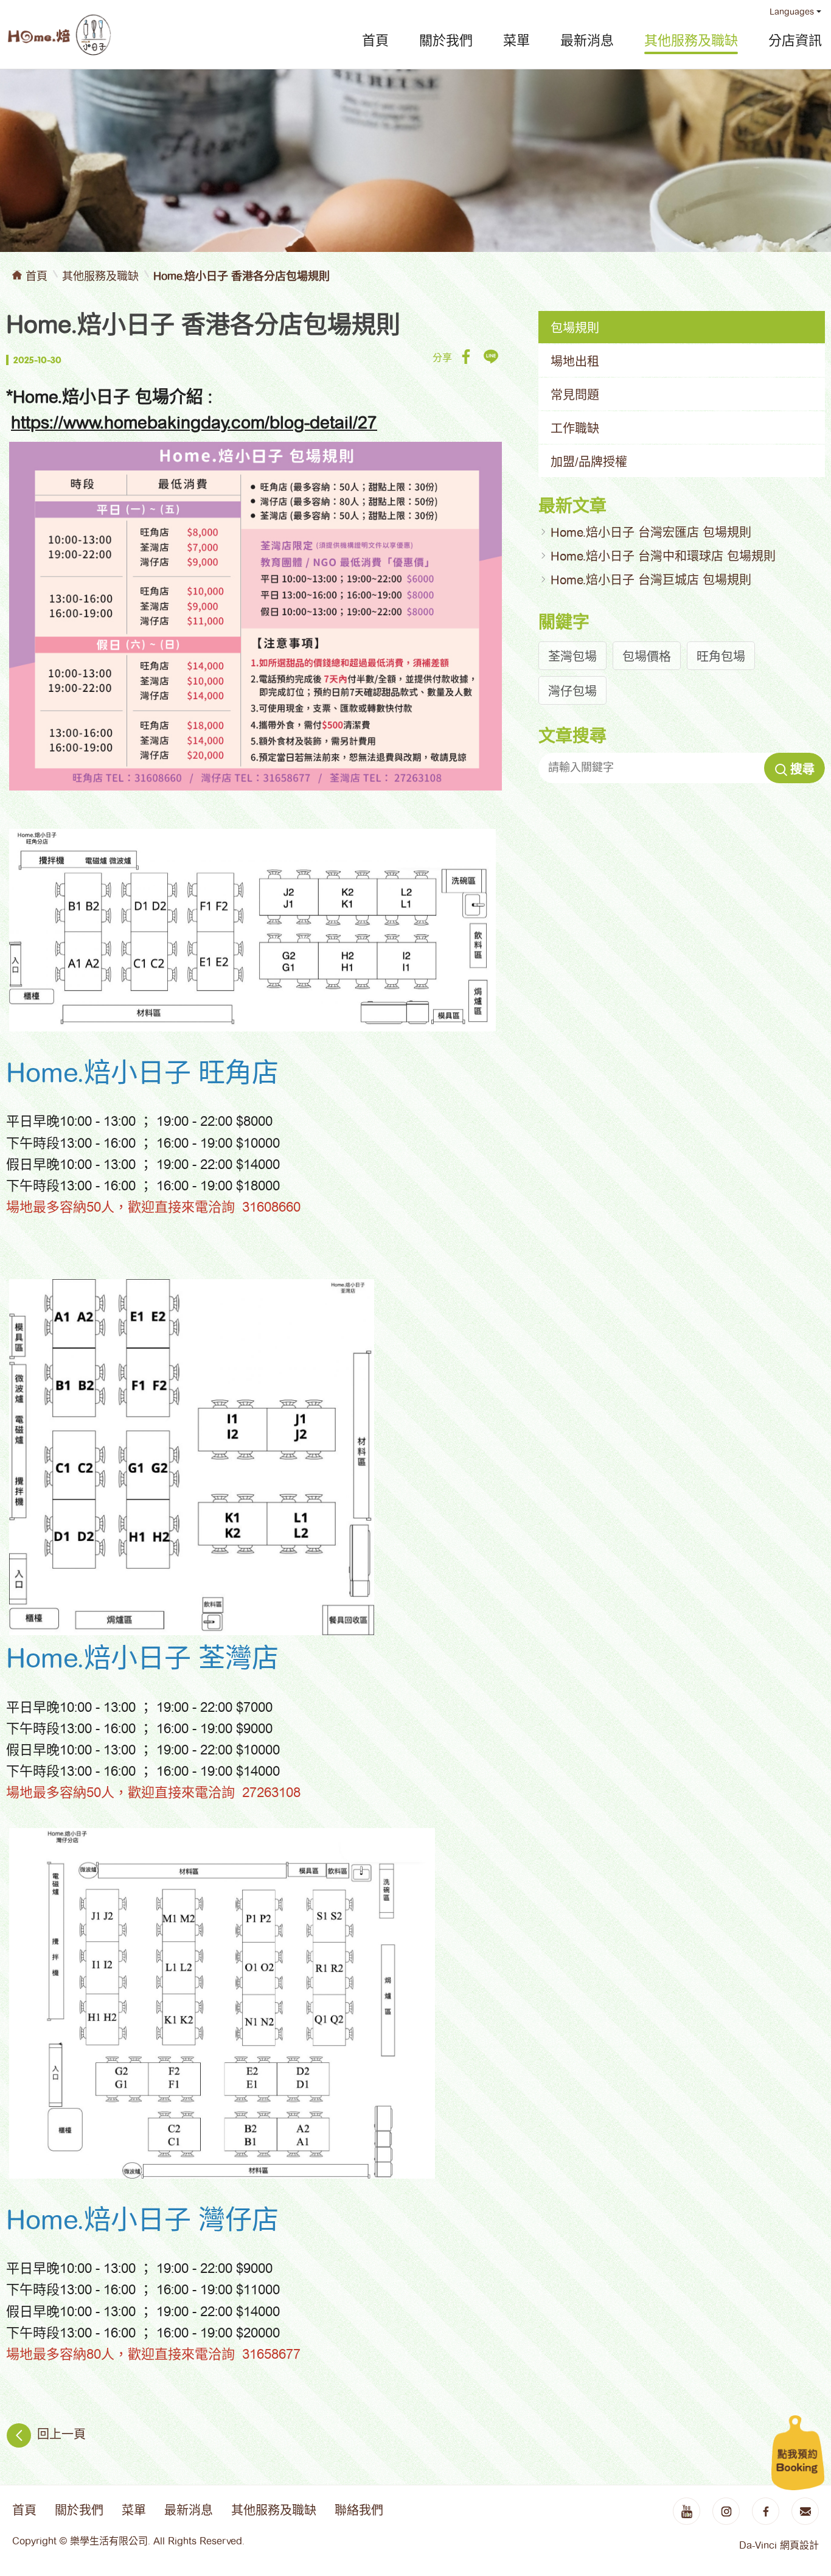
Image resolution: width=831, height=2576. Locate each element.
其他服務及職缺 (691, 40)
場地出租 (575, 361)
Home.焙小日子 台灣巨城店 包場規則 (651, 580)
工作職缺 (575, 428)
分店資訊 (795, 40)
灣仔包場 (572, 691)
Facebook (466, 356)
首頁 (375, 40)
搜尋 (802, 769)
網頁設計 (799, 2545)
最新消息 (587, 40)
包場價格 (647, 657)
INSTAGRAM (726, 2511)
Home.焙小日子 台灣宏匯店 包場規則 (651, 532)
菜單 (516, 40)
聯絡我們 (359, 2510)
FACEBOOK (766, 2511)
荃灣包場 (572, 657)
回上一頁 (61, 2435)
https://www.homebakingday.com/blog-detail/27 (194, 423)
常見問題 (575, 395)
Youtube (687, 2511)
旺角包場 (721, 657)
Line (491, 356)
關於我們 (446, 40)
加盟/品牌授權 (589, 462)
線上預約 (798, 2452)
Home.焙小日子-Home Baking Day (59, 35)
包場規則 (575, 328)
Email (805, 2511)
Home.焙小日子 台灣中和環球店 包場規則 (663, 556)
